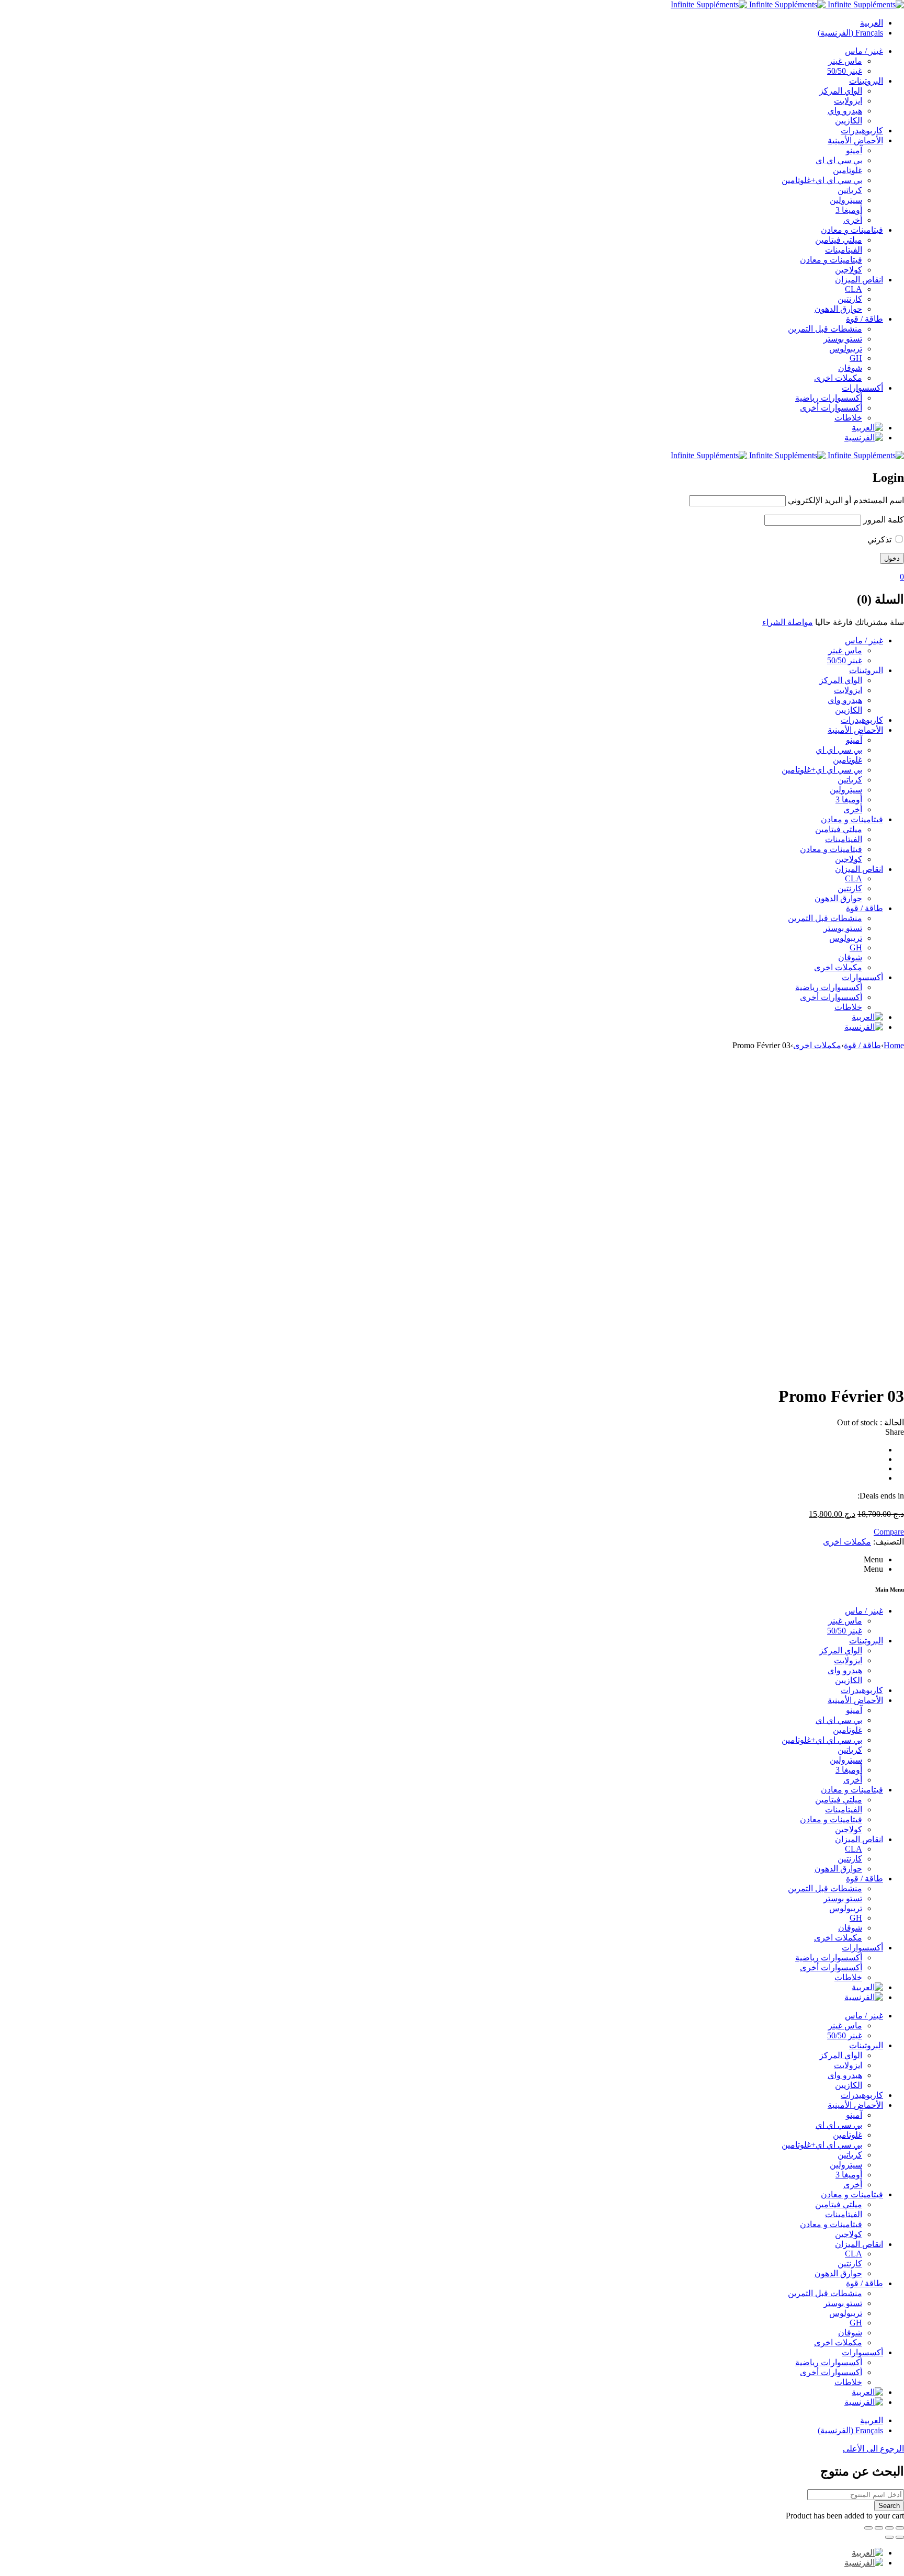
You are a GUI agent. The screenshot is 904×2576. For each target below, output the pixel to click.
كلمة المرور (884, 520)
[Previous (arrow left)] (900, 2537)
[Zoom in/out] (868, 2528)
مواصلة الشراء (788, 622)
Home (894, 1045)
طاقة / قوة (862, 1045)
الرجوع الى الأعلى (873, 2449)
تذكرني (880, 540)
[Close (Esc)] (900, 2528)
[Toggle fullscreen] (879, 2528)
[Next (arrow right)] (889, 2537)
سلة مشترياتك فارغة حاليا (860, 622)
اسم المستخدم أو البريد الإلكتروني (846, 500)
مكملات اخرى (817, 1045)
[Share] (889, 2528)
